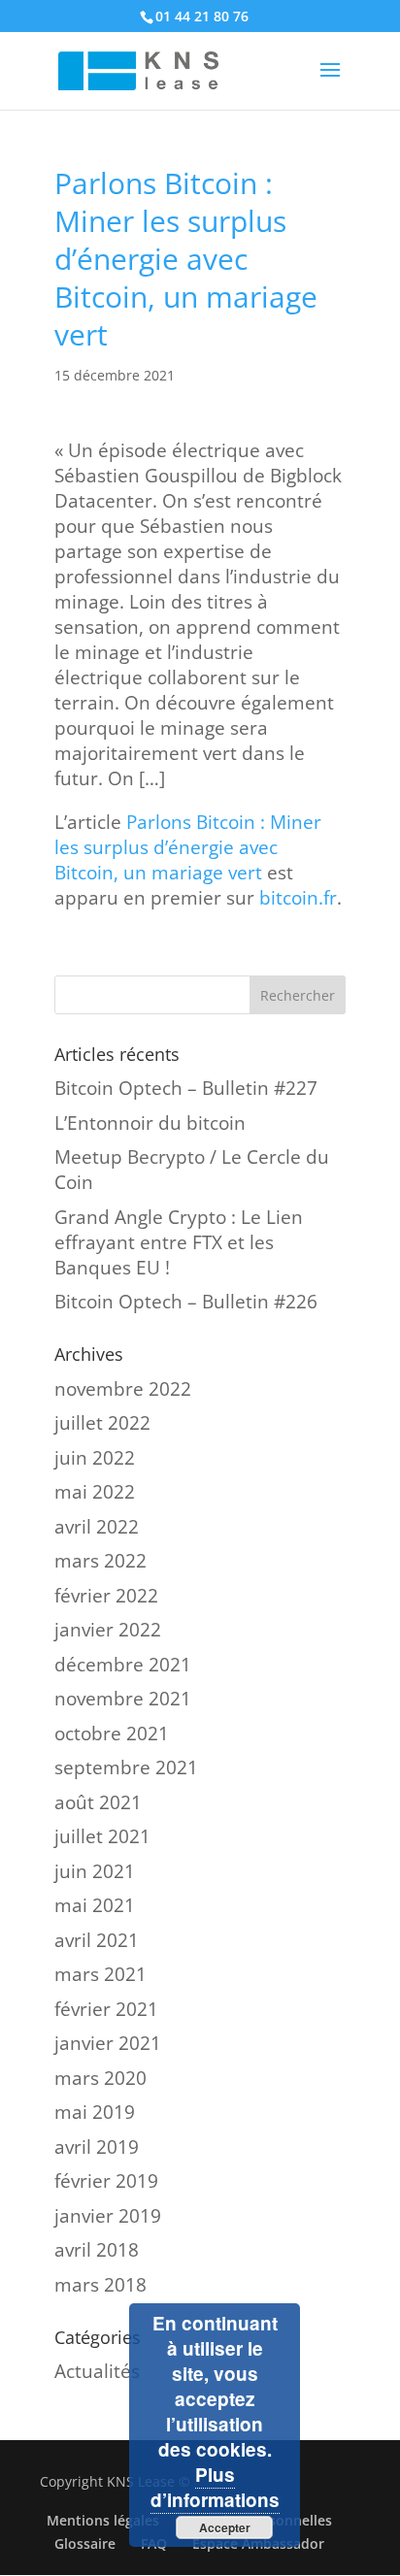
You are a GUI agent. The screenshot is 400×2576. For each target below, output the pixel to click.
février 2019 (106, 2181)
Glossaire (85, 2543)
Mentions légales (103, 2520)
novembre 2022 (123, 1389)
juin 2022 (95, 1458)
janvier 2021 (108, 2043)
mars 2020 (100, 2078)
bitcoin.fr (298, 898)
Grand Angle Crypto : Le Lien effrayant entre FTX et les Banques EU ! (179, 1242)
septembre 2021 (126, 1767)
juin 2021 (95, 1871)
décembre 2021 (123, 1665)
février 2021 (106, 2009)
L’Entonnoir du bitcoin (150, 1123)
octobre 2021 (112, 1734)
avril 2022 (97, 1527)
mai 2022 (95, 1492)
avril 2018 (97, 2250)
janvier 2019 (108, 2216)
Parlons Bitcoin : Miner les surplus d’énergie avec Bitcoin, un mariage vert (188, 847)
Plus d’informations (215, 2487)
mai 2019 (95, 2112)
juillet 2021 (102, 1836)
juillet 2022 (102, 1423)
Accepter (225, 2527)
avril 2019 (97, 2147)
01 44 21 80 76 (202, 16)
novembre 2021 (123, 1699)
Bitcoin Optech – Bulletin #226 (186, 1302)
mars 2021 (100, 1974)
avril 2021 (97, 1940)
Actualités (97, 2371)
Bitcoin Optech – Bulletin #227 (186, 1088)
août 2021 (98, 1802)
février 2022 (106, 1596)
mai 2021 (95, 1905)
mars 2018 (100, 2285)
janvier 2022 (108, 1630)
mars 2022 (100, 1561)
